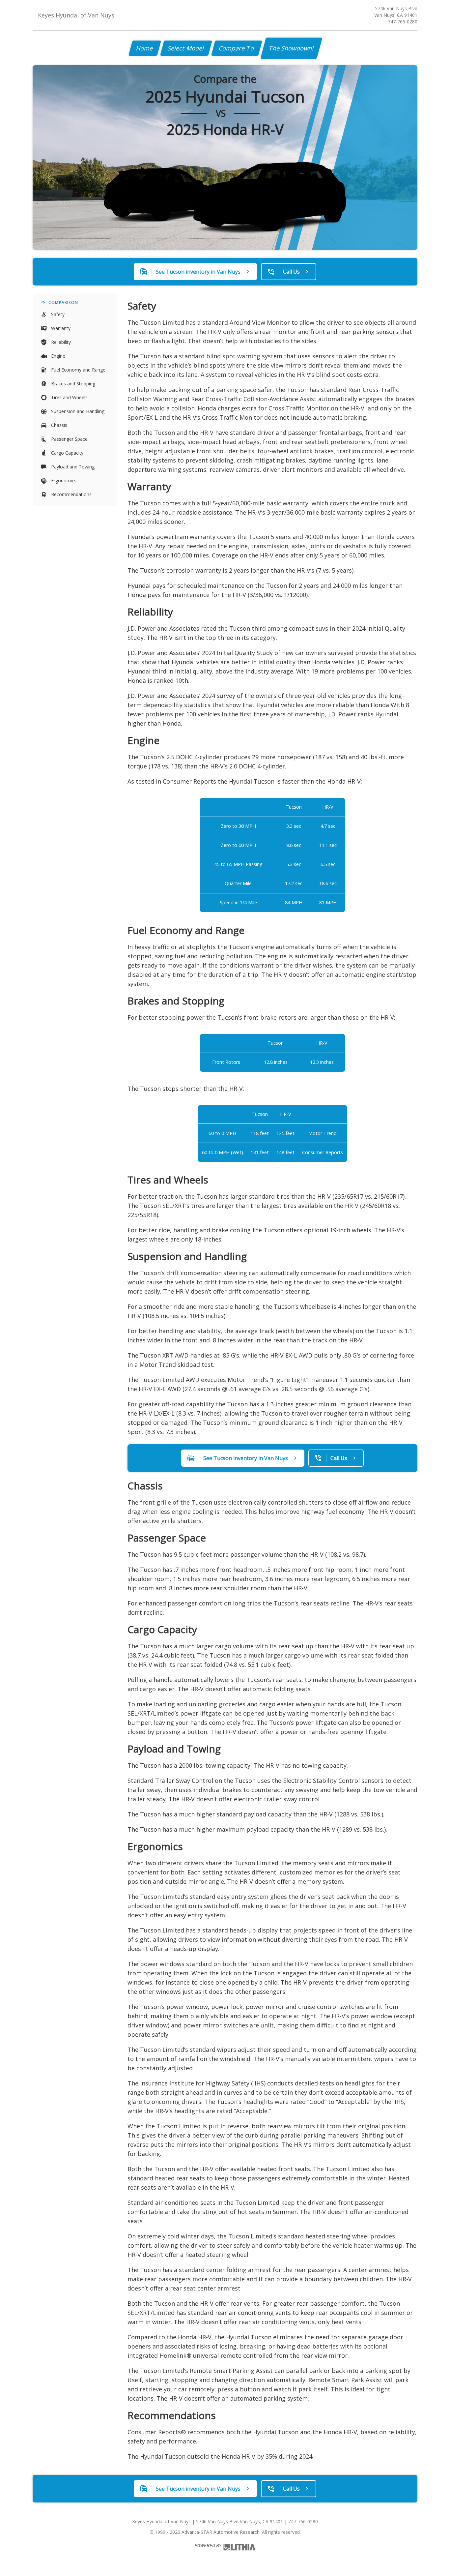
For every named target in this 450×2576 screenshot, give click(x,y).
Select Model (186, 48)
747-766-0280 (403, 22)
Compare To (237, 48)
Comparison (63, 302)
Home (145, 48)
